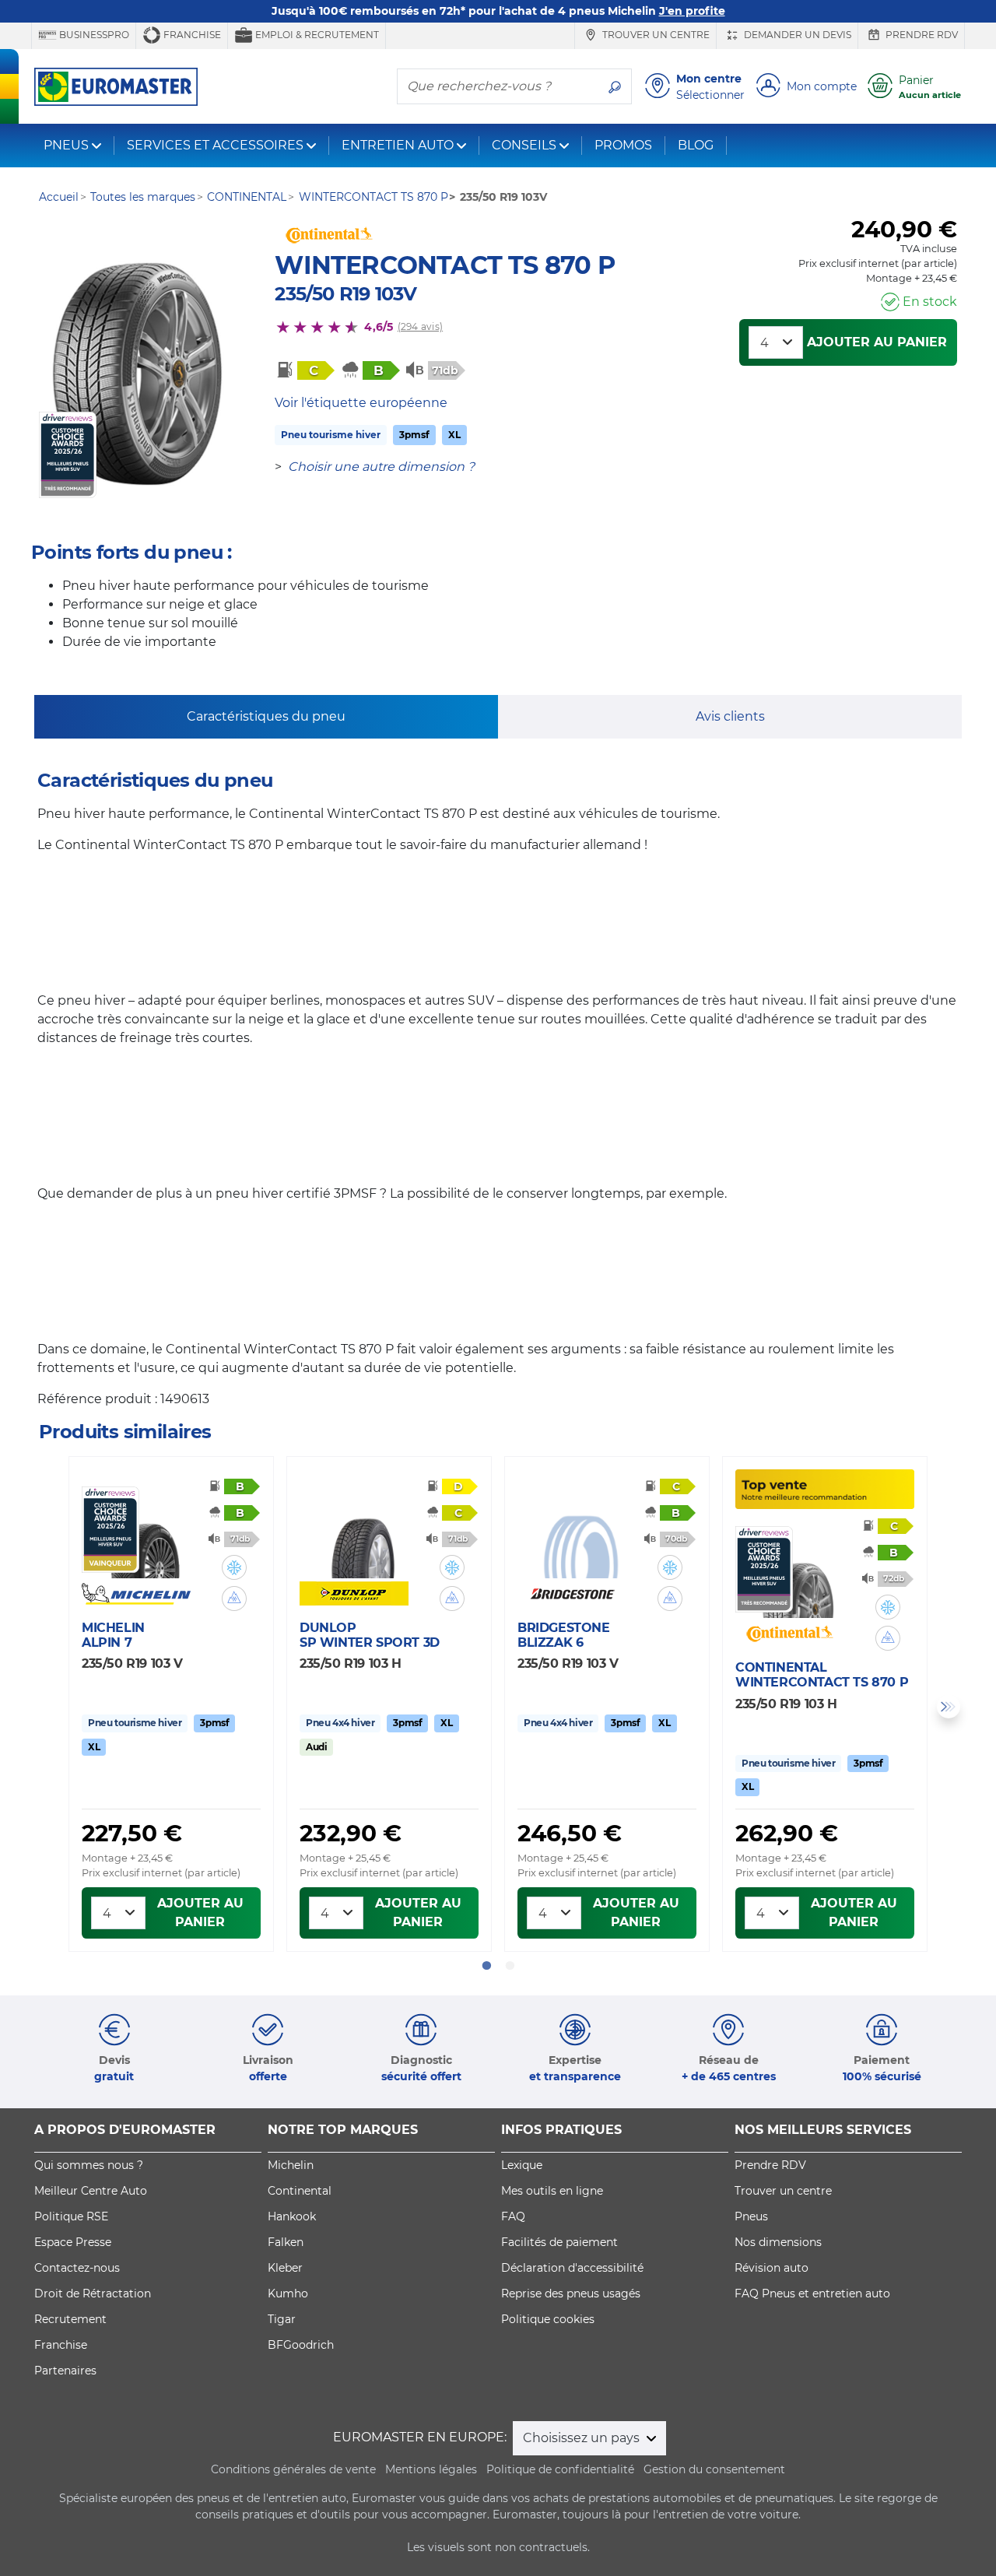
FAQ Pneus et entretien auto (812, 2293)
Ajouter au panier (877, 342)
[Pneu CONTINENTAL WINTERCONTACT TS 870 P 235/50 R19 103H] (798, 1572)
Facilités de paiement (559, 2242)
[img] (234, 1567)
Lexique (522, 2165)
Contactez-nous (77, 2268)
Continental (300, 2191)
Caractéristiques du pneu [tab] (266, 716)
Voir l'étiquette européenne (361, 403)
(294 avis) (420, 326)
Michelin (291, 2165)
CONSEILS (524, 145)
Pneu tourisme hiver (331, 435)
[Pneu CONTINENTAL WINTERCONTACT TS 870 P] (139, 374)
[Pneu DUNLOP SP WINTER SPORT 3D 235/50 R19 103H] (363, 1532)
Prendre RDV (921, 35)
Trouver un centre (655, 35)
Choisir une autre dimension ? (381, 467)
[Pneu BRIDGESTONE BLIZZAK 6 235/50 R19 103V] (580, 1532)
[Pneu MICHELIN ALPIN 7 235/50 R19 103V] (145, 1532)
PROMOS (623, 145)
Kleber (285, 2268)
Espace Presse (73, 2242)
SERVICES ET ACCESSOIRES (215, 145)
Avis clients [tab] (730, 716)
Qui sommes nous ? (89, 2165)
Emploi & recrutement (316, 35)
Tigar (282, 2319)
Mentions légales (431, 2469)
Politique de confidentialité (560, 2469)
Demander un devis (796, 35)
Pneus (751, 2216)
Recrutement (70, 2319)
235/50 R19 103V (345, 294)
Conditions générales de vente (293, 2469)
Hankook (292, 2216)
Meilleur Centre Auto (91, 2191)
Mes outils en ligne (552, 2191)
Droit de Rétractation (93, 2293)
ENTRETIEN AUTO (398, 145)
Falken (286, 2242)
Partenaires (65, 2371)
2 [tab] (510, 1966)
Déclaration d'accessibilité (572, 2268)
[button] (234, 1567)
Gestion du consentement (714, 2469)
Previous (47, 1707)
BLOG (696, 145)
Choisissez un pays (583, 2438)
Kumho (288, 2293)
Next (949, 1707)
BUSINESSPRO (93, 35)
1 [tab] (486, 1966)
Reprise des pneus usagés (571, 2293)
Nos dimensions (778, 2242)
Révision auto (772, 2268)
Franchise (191, 35)
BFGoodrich (301, 2345)
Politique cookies (548, 2319)
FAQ (513, 2216)
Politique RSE (71, 2216)
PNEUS (66, 145)
